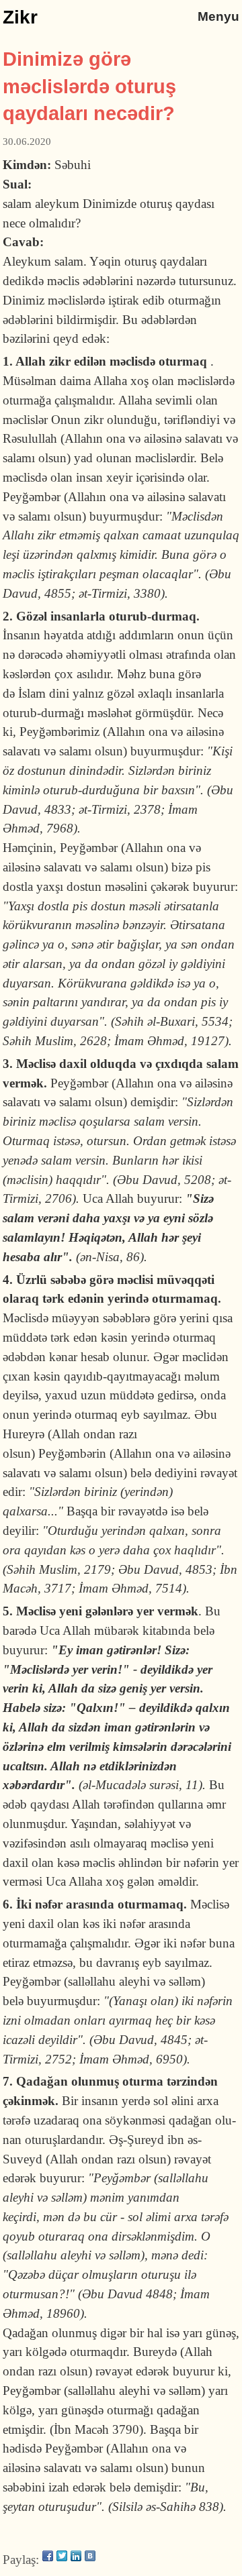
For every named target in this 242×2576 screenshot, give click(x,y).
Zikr (20, 17)
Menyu (218, 16)
